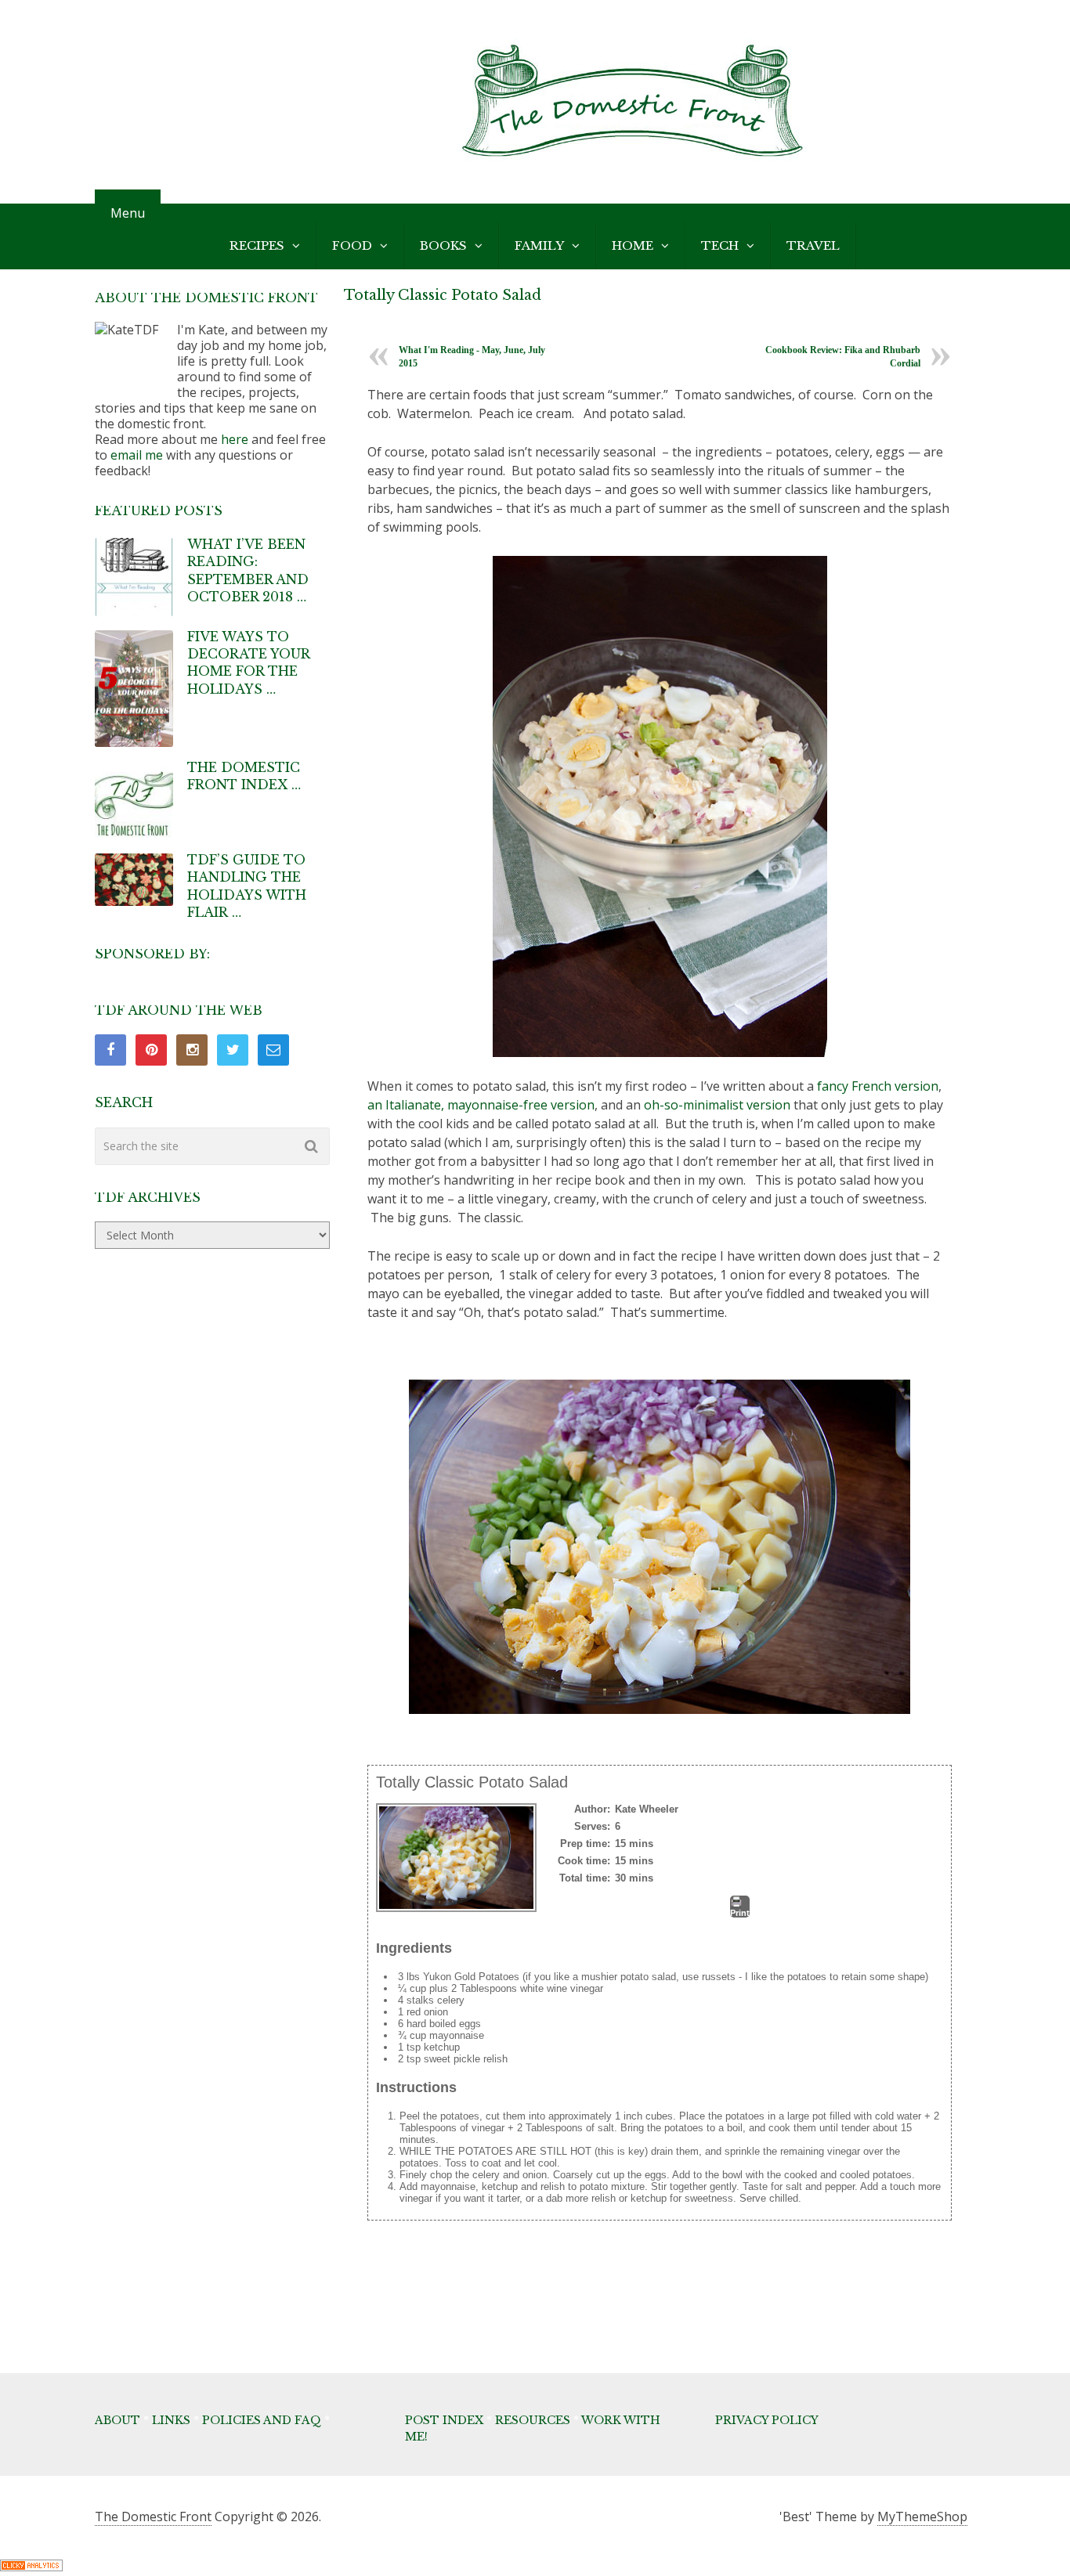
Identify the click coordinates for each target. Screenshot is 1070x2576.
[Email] (273, 1050)
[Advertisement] (652, 2313)
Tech (720, 245)
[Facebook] (110, 1050)
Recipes (257, 245)
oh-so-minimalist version (717, 1105)
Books (443, 245)
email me (137, 455)
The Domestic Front (153, 2516)
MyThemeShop (922, 2516)
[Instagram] (192, 1050)
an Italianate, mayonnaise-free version (481, 1105)
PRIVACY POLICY (767, 2420)
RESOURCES (533, 2420)
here (235, 439)
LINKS (171, 2420)
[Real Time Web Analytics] (31, 2567)
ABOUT (117, 2420)
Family (539, 245)
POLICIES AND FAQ (262, 2420)
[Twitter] (233, 1050)
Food (352, 245)
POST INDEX (444, 2420)
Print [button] (740, 1913)
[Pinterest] (151, 1050)
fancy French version (878, 1086)
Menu (128, 213)
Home (633, 245)
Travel (813, 245)
